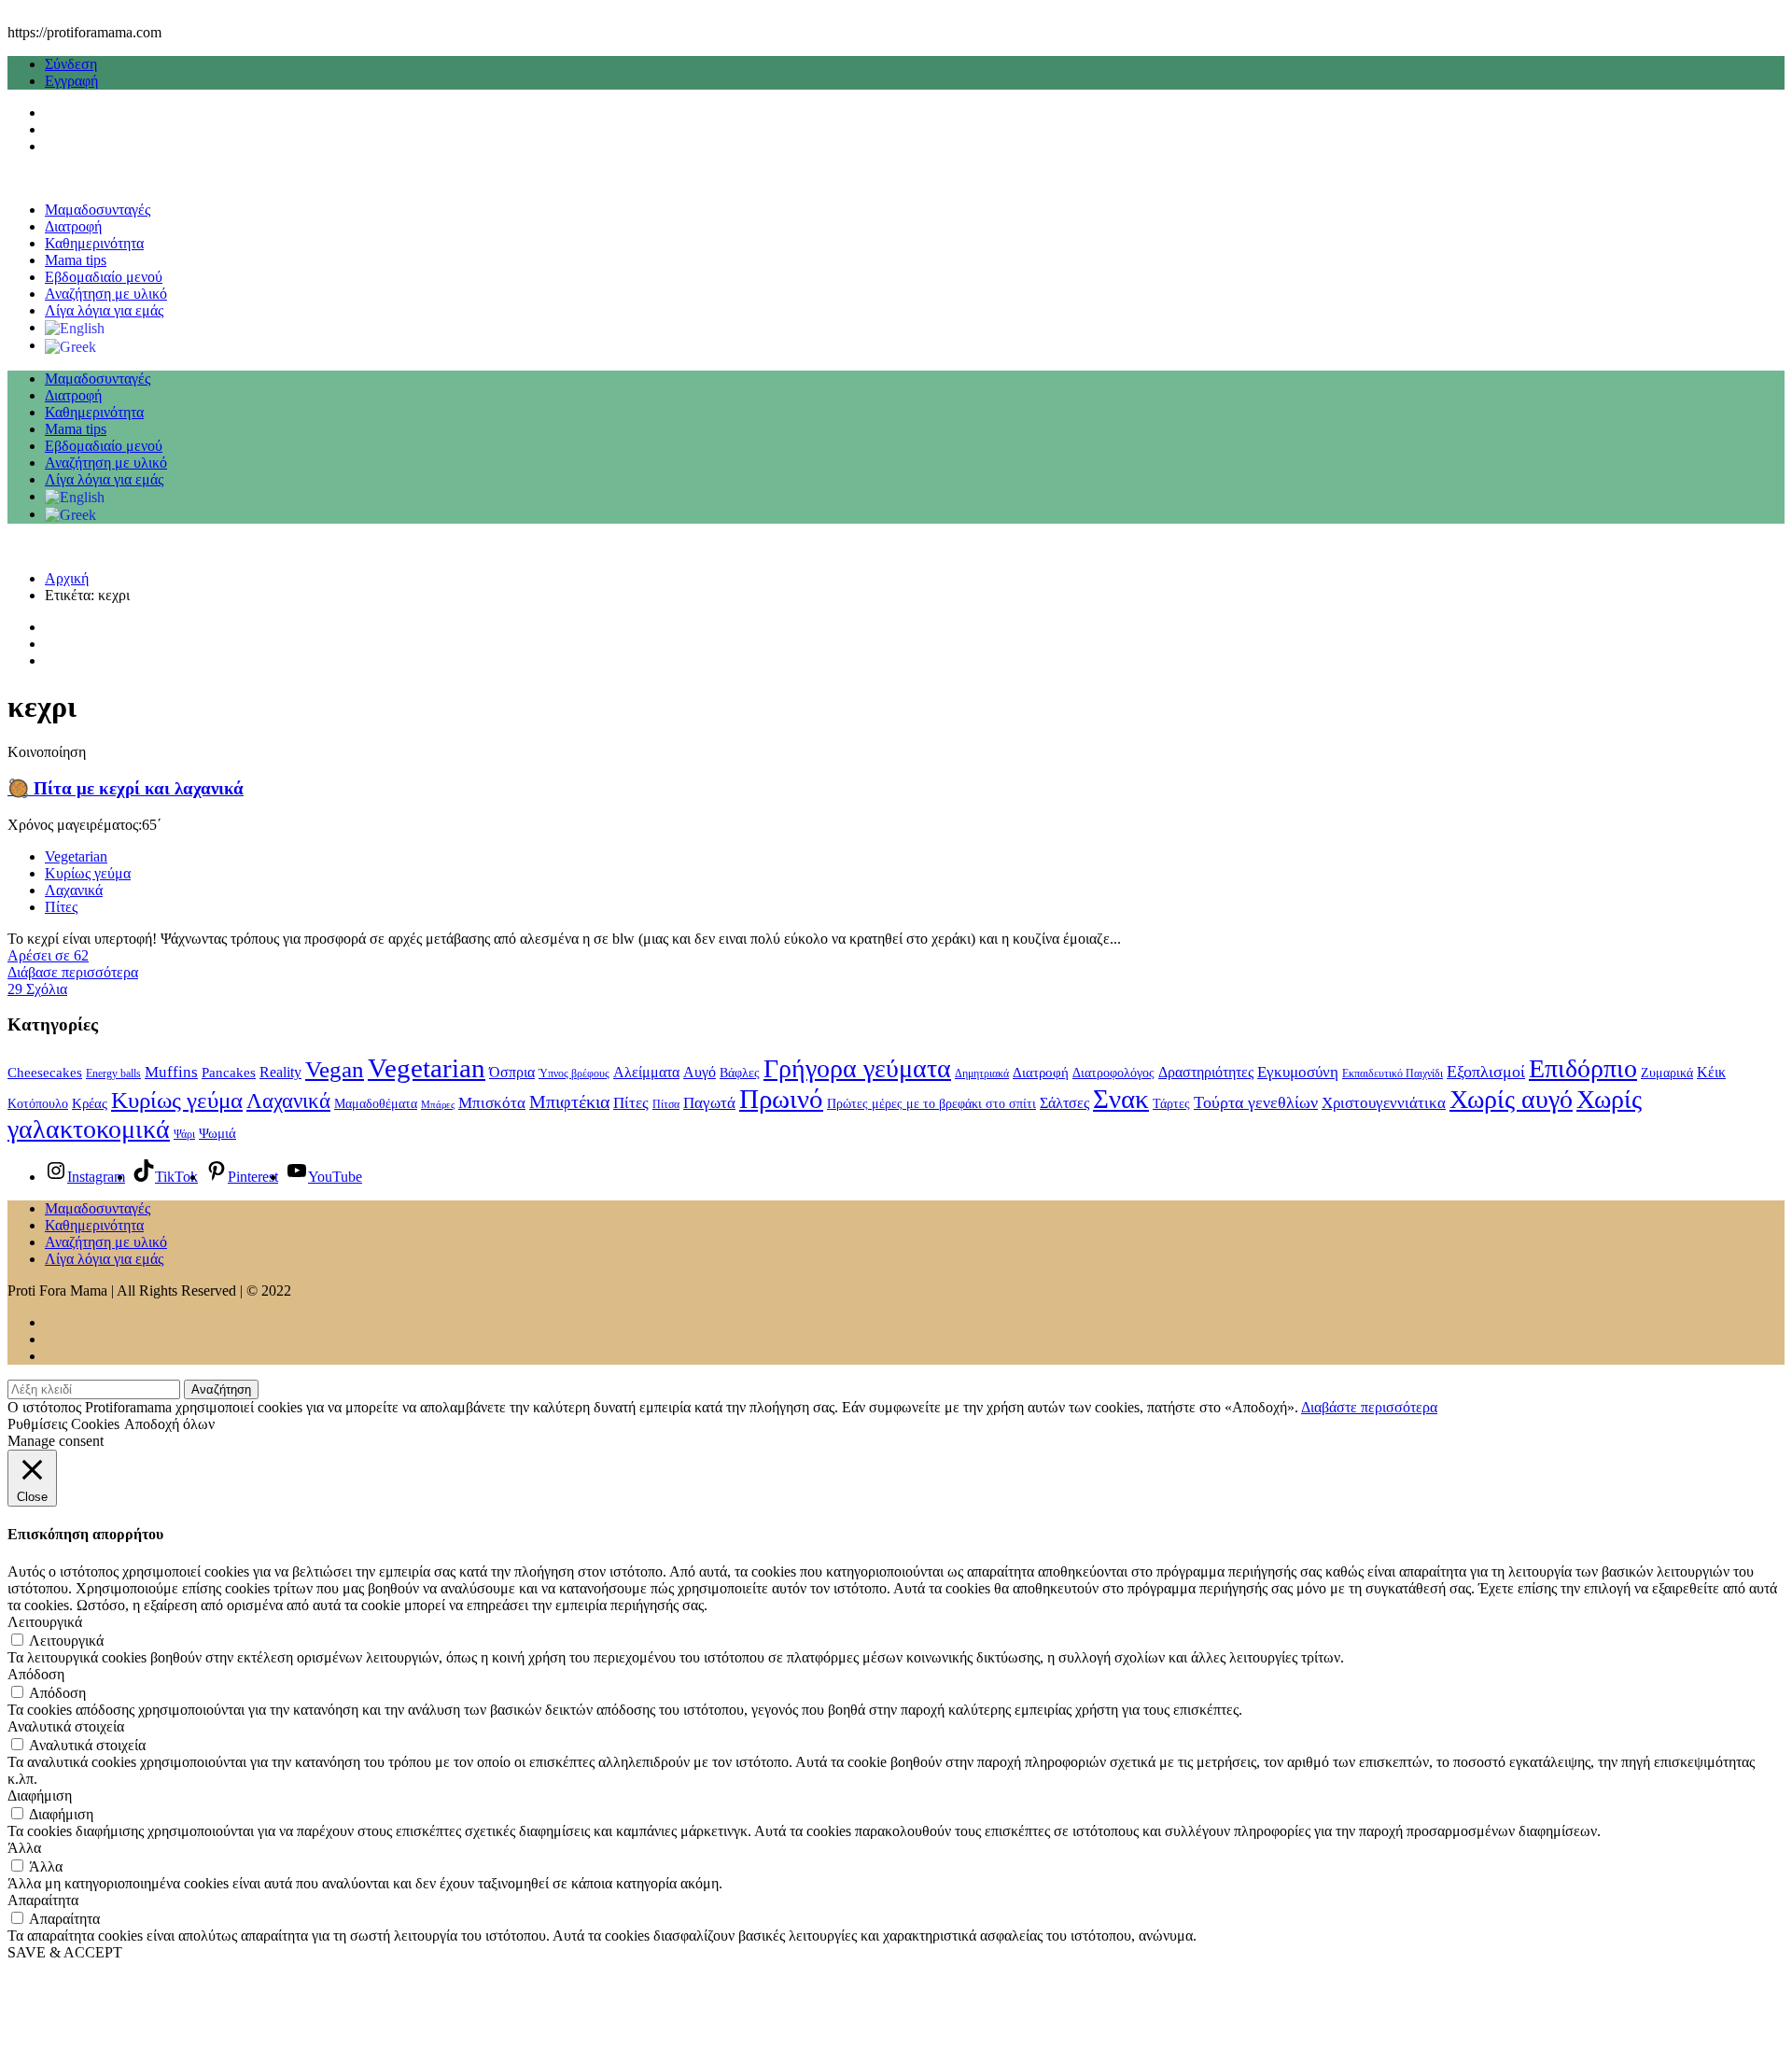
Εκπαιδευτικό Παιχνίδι (1393, 1073)
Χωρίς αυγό (1511, 1099)
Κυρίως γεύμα (88, 873)
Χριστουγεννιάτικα (1384, 1102)
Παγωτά (709, 1103)
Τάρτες (1171, 1104)
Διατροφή (73, 226)
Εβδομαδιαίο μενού (104, 277)
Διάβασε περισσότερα (73, 972)
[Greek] (70, 345)
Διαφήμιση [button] (40, 1795)
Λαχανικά (74, 890)
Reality (280, 1072)
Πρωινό (781, 1099)
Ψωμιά (217, 1133)
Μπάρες (438, 1105)
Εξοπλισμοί (1486, 1072)
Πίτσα (666, 1104)
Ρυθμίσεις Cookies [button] (63, 1424)
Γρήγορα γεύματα (857, 1068)
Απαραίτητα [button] (43, 1900)
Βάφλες (740, 1073)
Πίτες (61, 907)
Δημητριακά (982, 1073)
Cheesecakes (45, 1073)
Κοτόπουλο (38, 1104)
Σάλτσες (1064, 1103)
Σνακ (1121, 1099)
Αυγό (700, 1072)
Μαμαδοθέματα (376, 1104)
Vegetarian (76, 856)
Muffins (171, 1072)
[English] (75, 327)
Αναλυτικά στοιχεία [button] (66, 1726)
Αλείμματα (646, 1072)
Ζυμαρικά (1667, 1073)
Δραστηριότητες (1206, 1072)
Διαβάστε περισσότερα (1369, 1407)
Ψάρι (184, 1134)
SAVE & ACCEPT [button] (65, 1952)
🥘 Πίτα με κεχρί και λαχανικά (126, 788)
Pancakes (229, 1073)
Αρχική (67, 578)
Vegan (335, 1069)
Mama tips (76, 260)
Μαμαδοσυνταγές (98, 210)
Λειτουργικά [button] (45, 1622)
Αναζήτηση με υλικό (106, 294)
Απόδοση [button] (36, 1674)
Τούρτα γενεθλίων (1256, 1102)
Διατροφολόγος (1113, 1073)
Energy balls (113, 1073)
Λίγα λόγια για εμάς (104, 310)
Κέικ (1711, 1072)
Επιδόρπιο (1583, 1068)
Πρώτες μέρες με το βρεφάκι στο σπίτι (931, 1104)
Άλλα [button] (24, 1848)
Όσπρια (512, 1072)
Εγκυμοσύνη (1298, 1072)
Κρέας (90, 1103)
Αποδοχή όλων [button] (169, 1424)
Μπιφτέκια (569, 1101)
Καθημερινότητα (94, 243)
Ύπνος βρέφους (574, 1073)
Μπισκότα (492, 1103)
